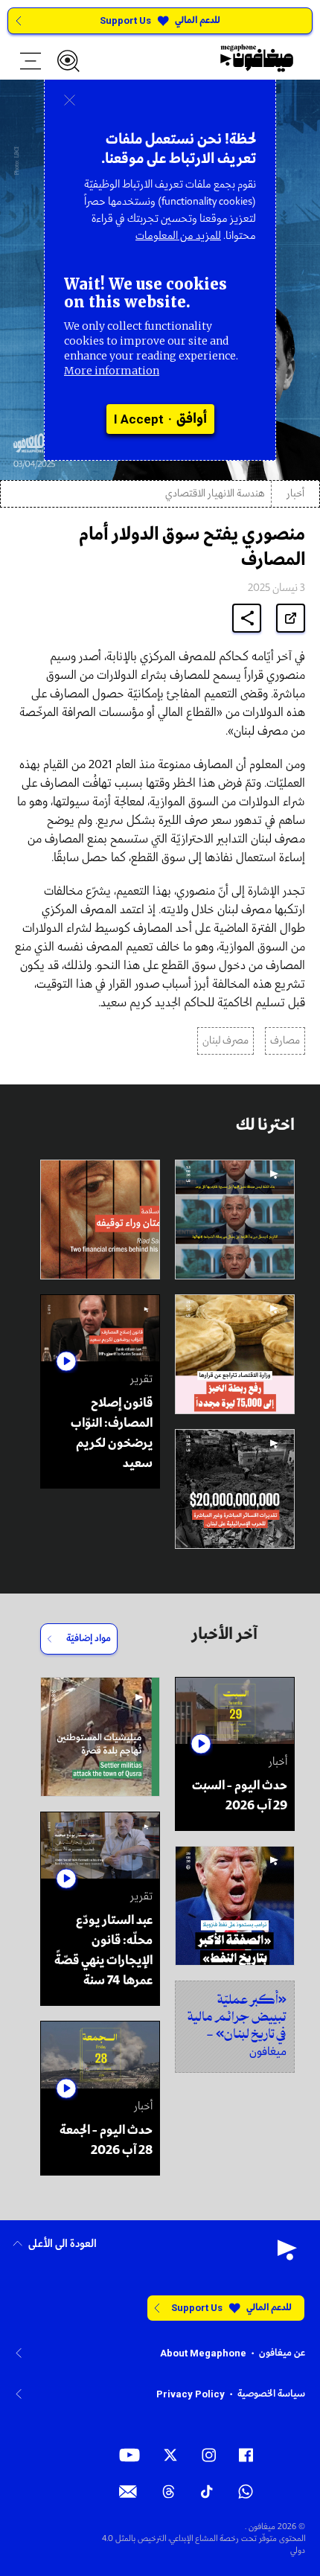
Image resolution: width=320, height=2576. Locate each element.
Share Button (247, 618)
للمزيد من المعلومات (178, 236)
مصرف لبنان (225, 1041)
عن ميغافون (282, 2353)
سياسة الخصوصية (271, 2394)
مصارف (285, 1041)
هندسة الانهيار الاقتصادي (215, 494)
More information (112, 371)
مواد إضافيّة (89, 1639)
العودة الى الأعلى (63, 2244)
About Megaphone (203, 2353)
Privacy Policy (191, 2394)
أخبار (295, 494)
